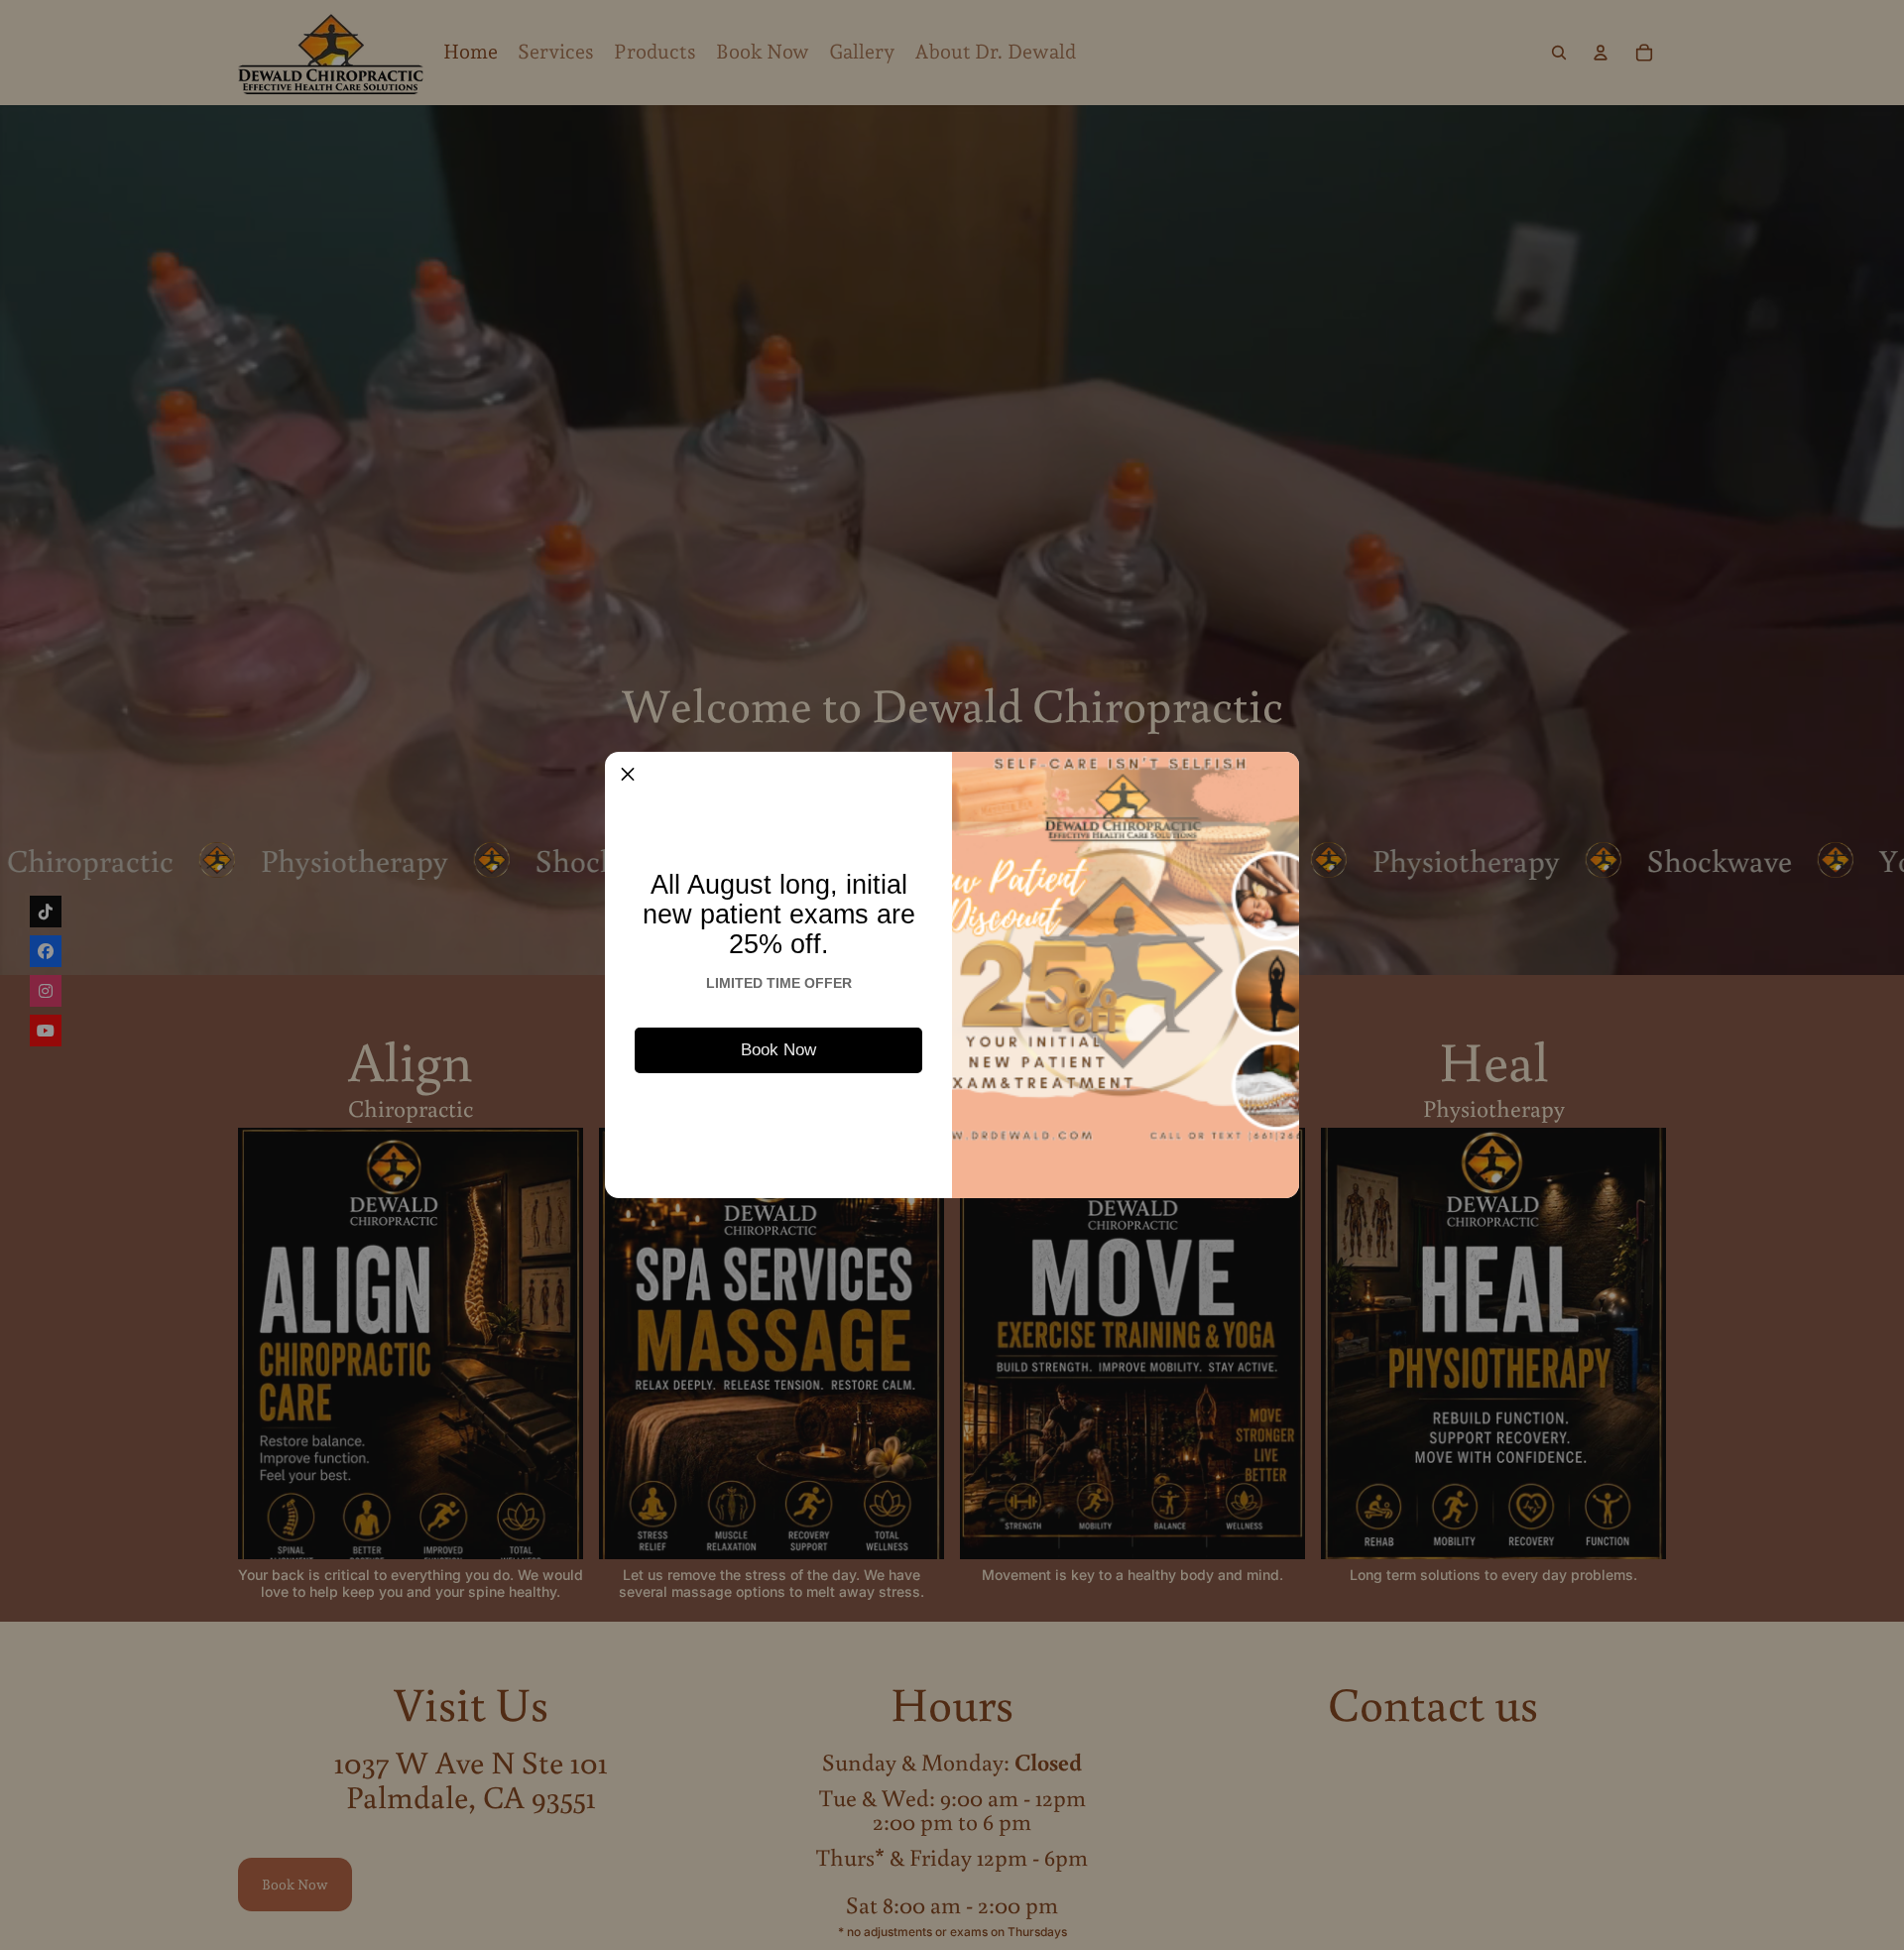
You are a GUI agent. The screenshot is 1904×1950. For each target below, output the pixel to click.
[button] (628, 775)
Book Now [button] (778, 1050)
